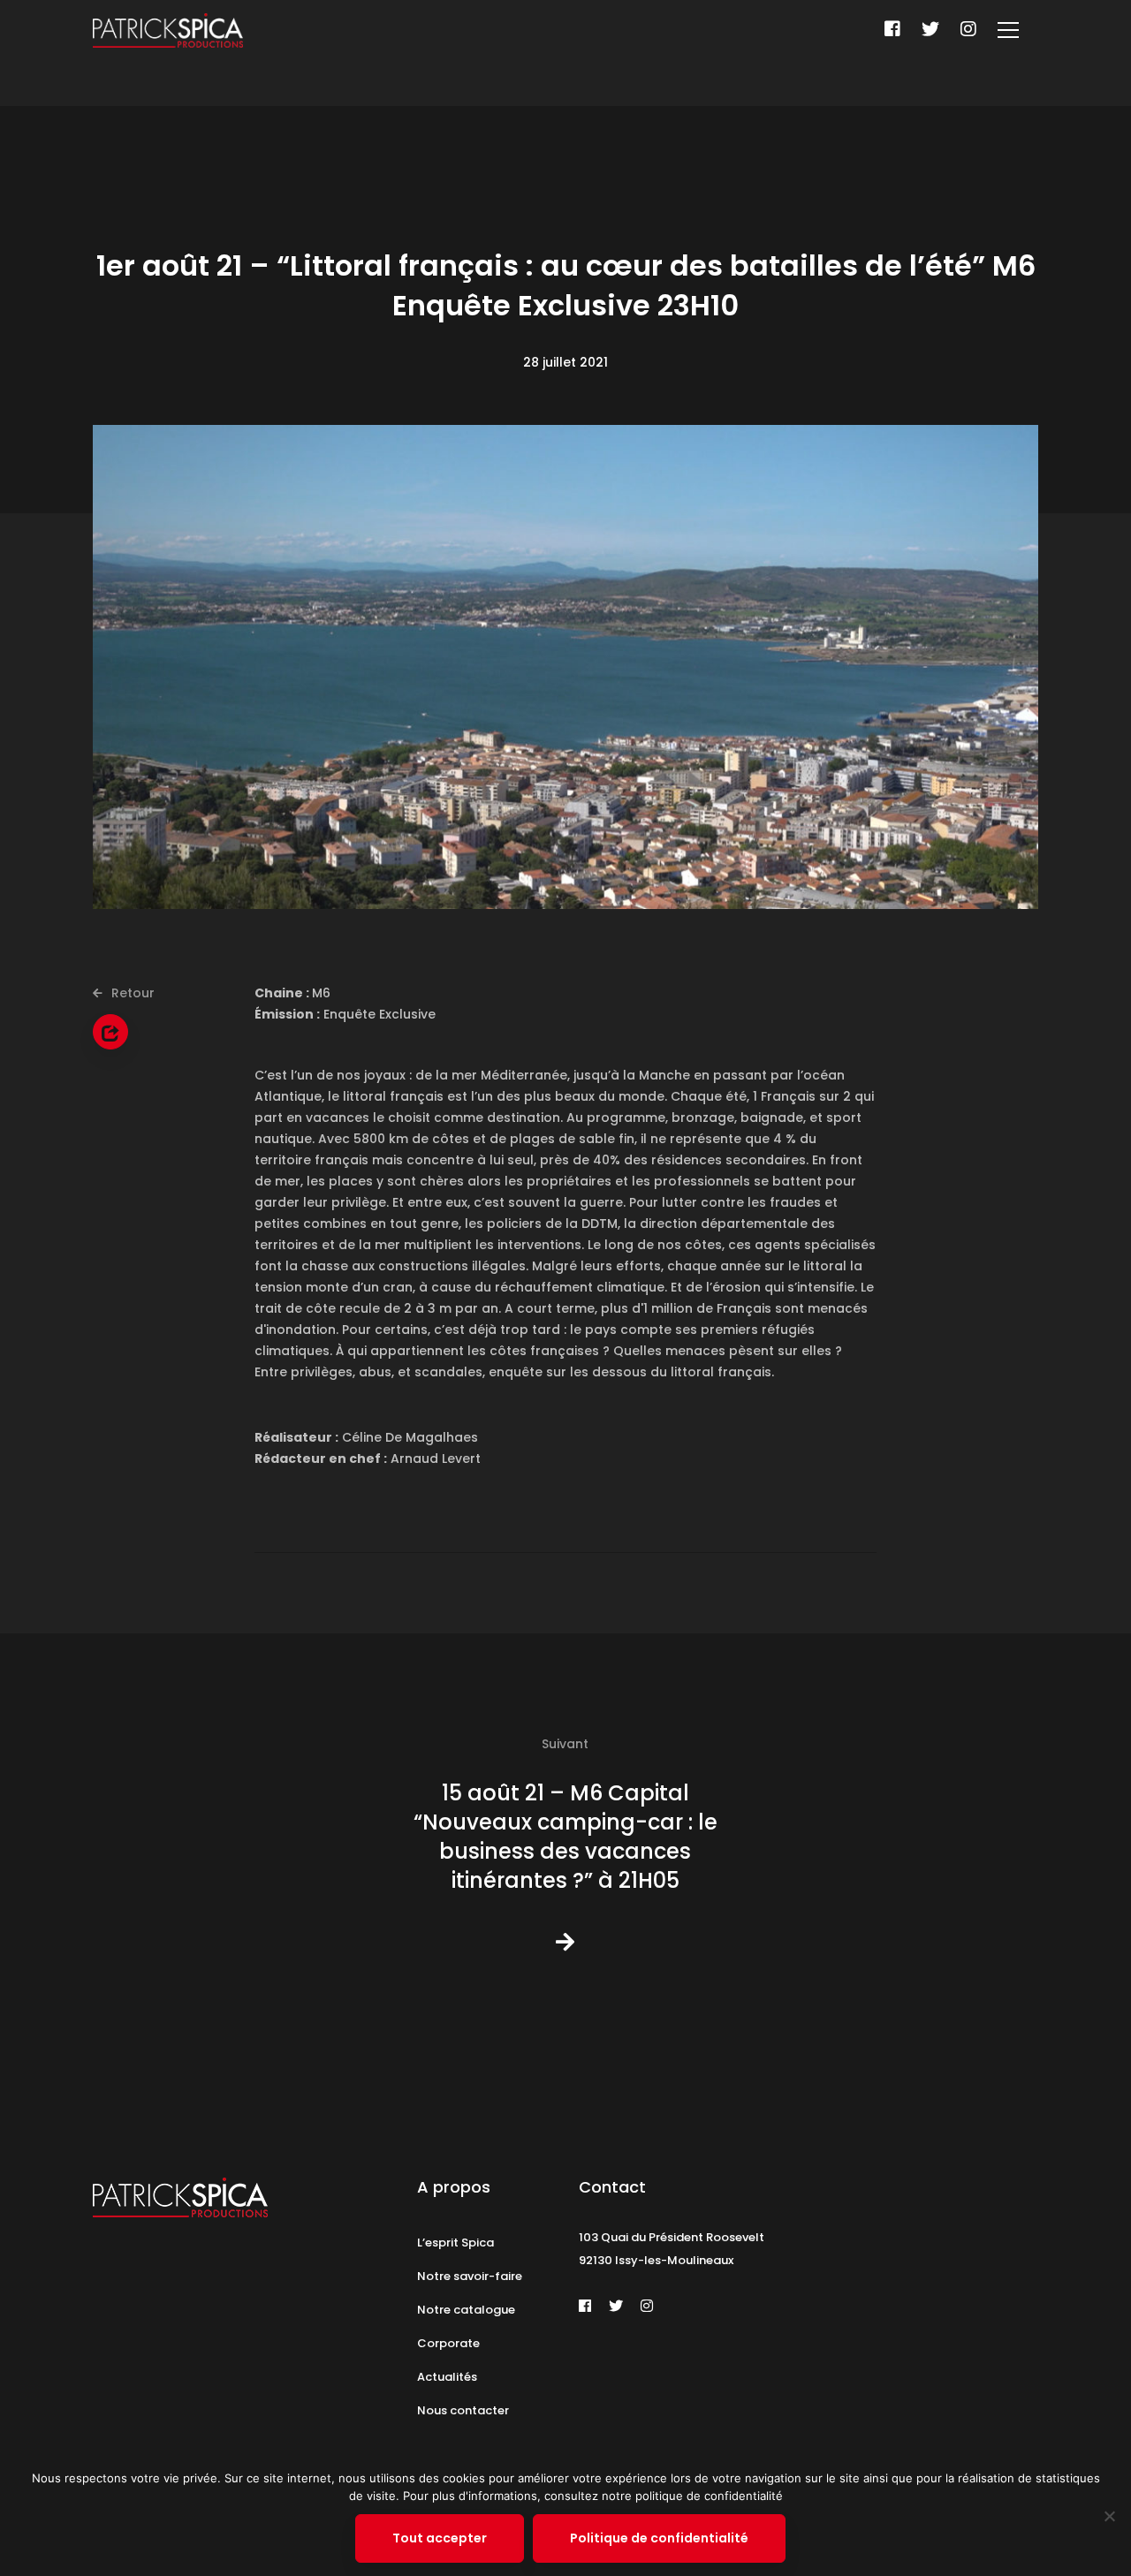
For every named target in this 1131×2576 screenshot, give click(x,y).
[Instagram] (968, 29)
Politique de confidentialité (659, 2538)
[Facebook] (892, 29)
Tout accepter (440, 2538)
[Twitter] (930, 29)
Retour (131, 993)
